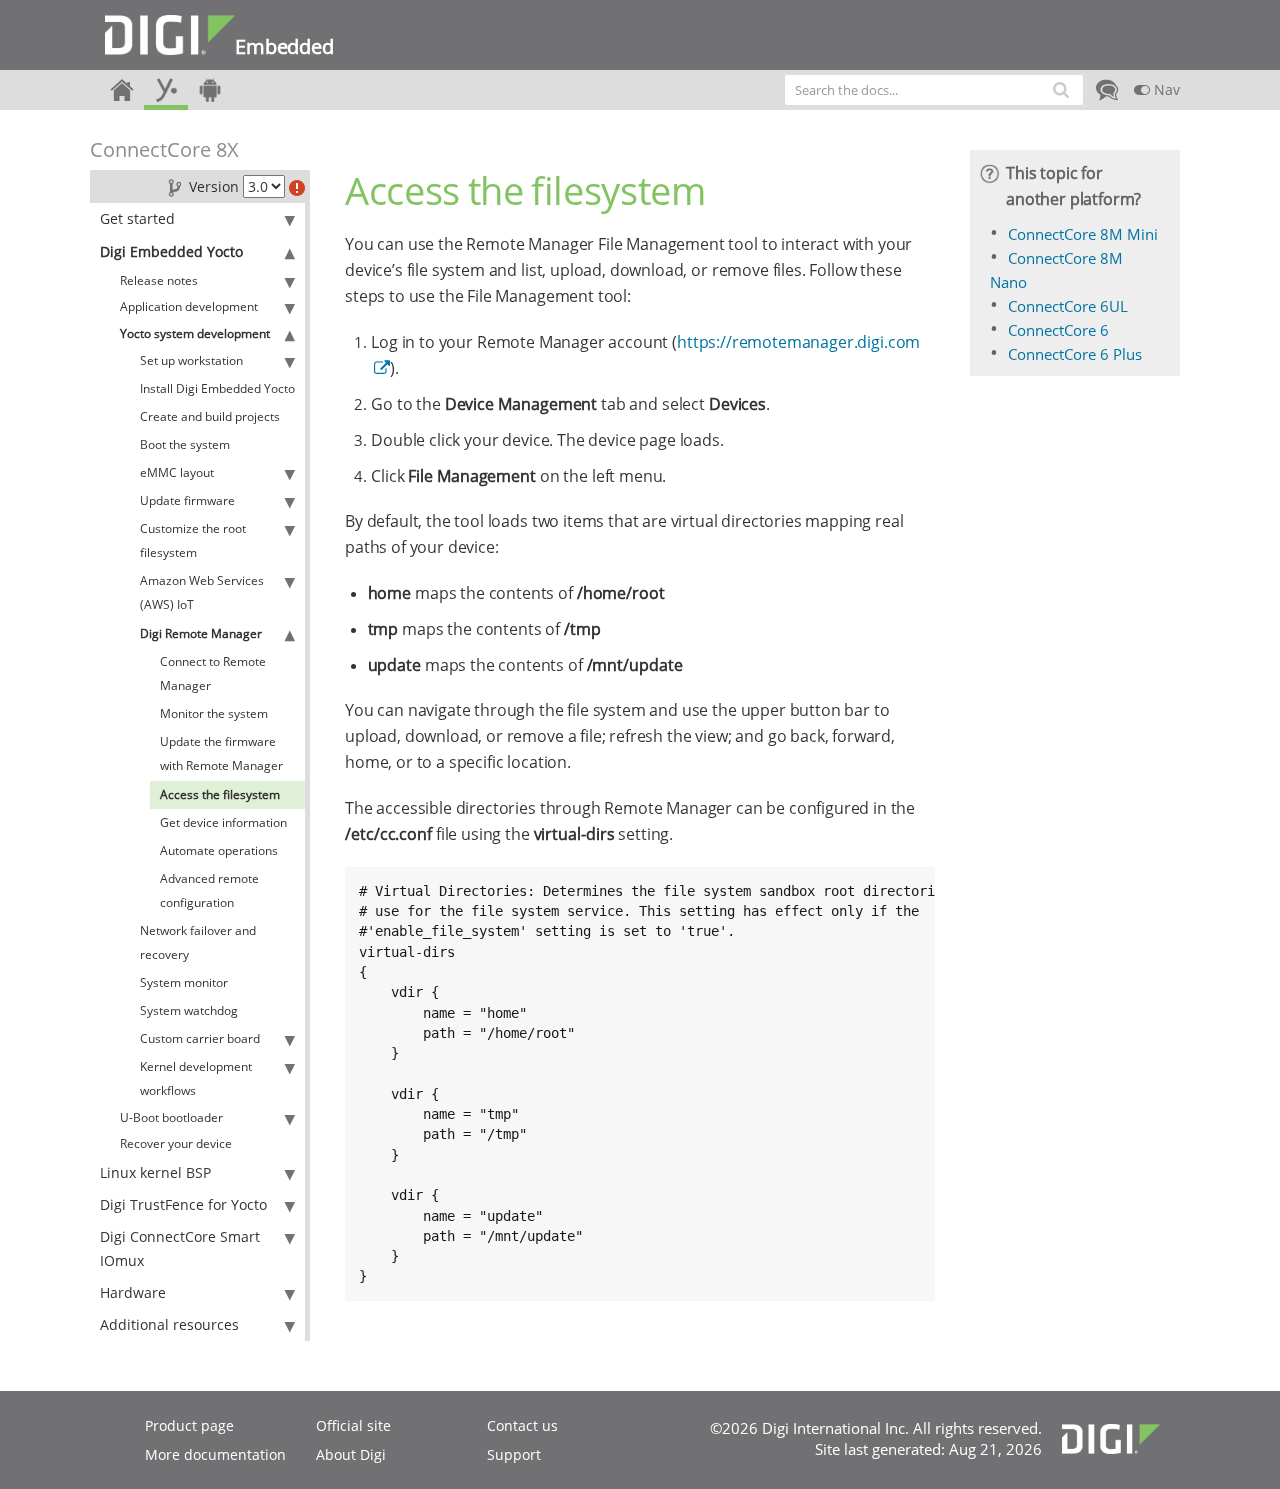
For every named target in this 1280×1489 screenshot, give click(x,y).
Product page (189, 1425)
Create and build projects (210, 416)
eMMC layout (177, 472)
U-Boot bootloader (171, 1117)
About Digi (351, 1454)
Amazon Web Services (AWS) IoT (202, 592)
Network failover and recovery (198, 942)
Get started (137, 218)
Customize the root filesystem (193, 540)
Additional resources (169, 1324)
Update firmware (187, 500)
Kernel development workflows (196, 1078)
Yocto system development (195, 333)
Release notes (159, 280)
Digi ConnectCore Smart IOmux (180, 1248)
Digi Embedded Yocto (171, 251)
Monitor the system (214, 713)
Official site (353, 1425)
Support (514, 1454)
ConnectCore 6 (1058, 330)
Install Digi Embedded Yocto (217, 388)
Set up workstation (191, 360)
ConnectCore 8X (164, 149)
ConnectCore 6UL (1068, 306)
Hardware (133, 1292)
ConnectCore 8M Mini (1083, 234)
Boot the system (185, 444)
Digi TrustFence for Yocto (183, 1204)
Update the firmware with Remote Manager (221, 753)
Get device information (223, 822)
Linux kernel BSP (155, 1172)
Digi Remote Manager (201, 633)
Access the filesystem (220, 794)
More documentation (215, 1454)
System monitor (184, 982)
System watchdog (189, 1010)
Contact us (522, 1425)
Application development (189, 306)
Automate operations (219, 850)
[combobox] (934, 90)
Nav (1165, 89)
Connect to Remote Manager (213, 673)
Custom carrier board (200, 1038)
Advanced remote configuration (209, 890)
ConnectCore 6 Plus (1075, 354)
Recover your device (176, 1143)
